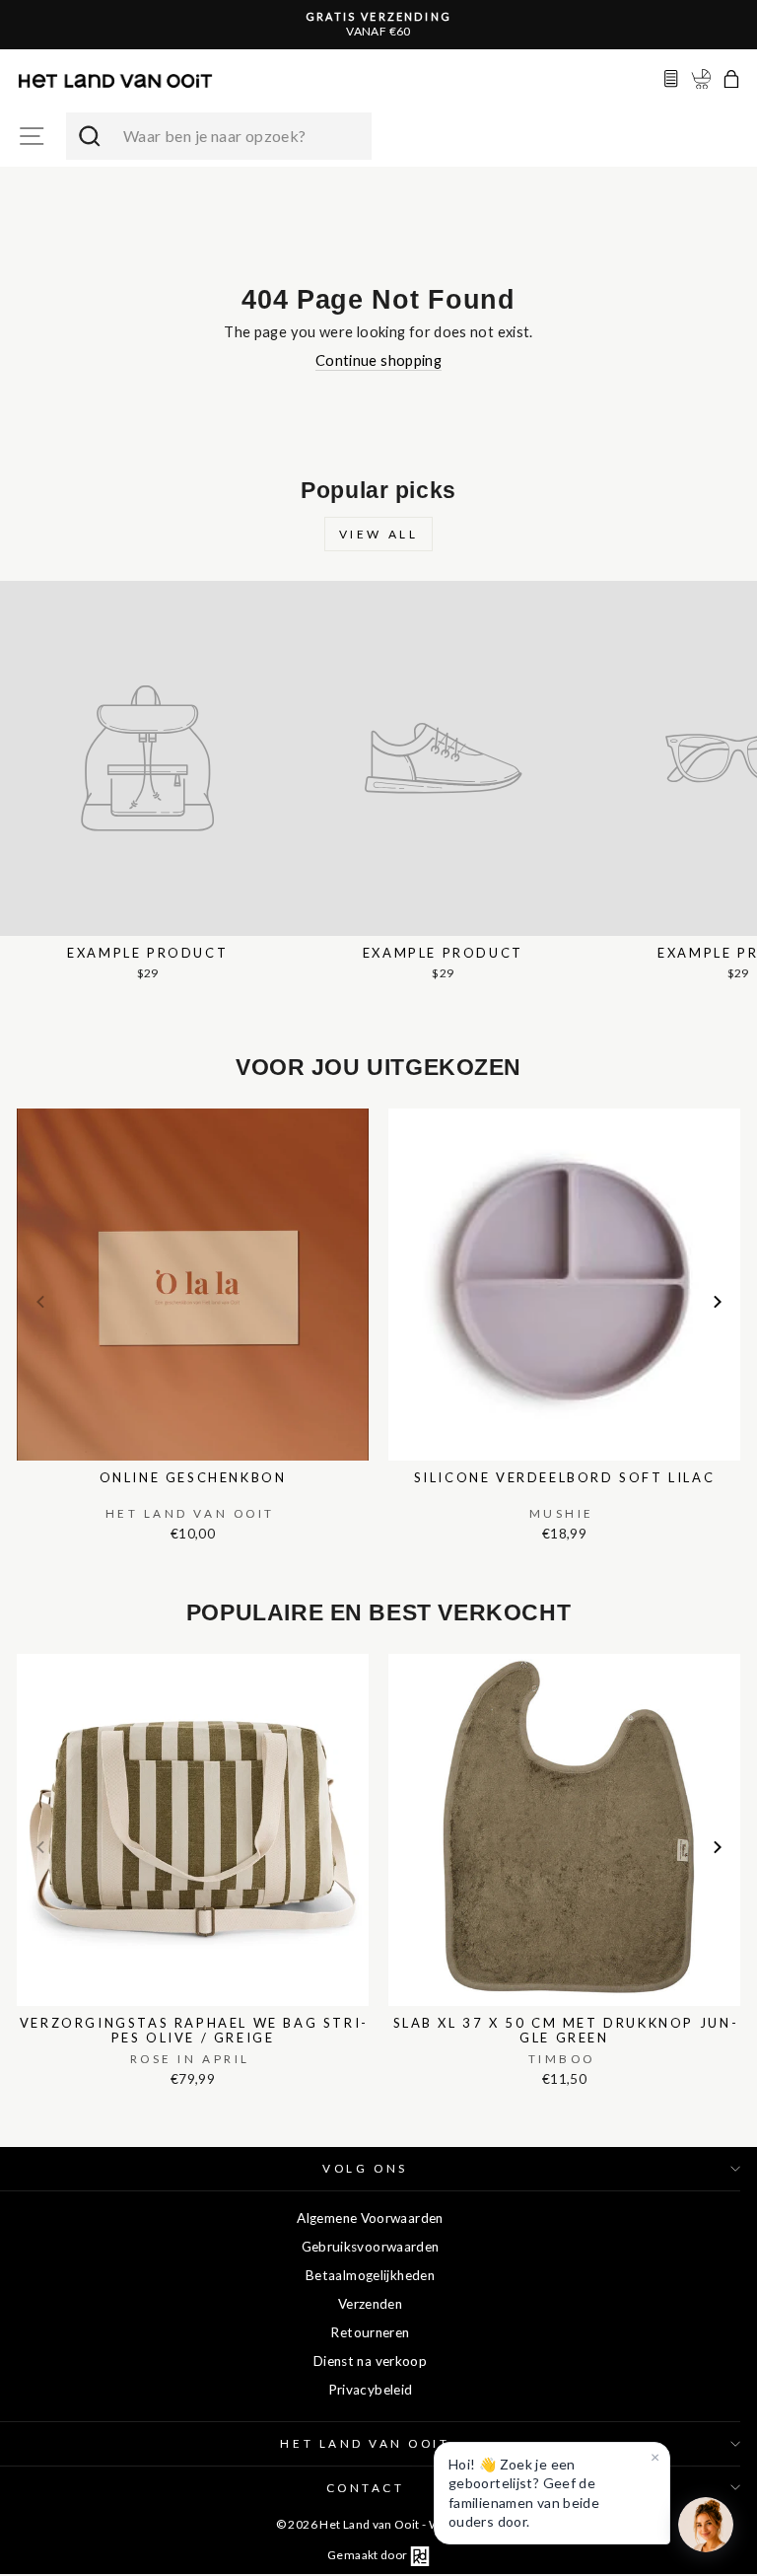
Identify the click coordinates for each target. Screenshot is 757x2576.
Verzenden (370, 2304)
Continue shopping (378, 360)
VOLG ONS (365, 2168)
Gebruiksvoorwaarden (371, 2247)
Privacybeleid (371, 2390)
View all (379, 534)
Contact (366, 2488)
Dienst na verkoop (370, 2361)
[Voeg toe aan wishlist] (23, 1105)
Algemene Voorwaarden (370, 2218)
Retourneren (370, 2332)
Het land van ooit (365, 2443)
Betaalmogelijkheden (370, 2275)
